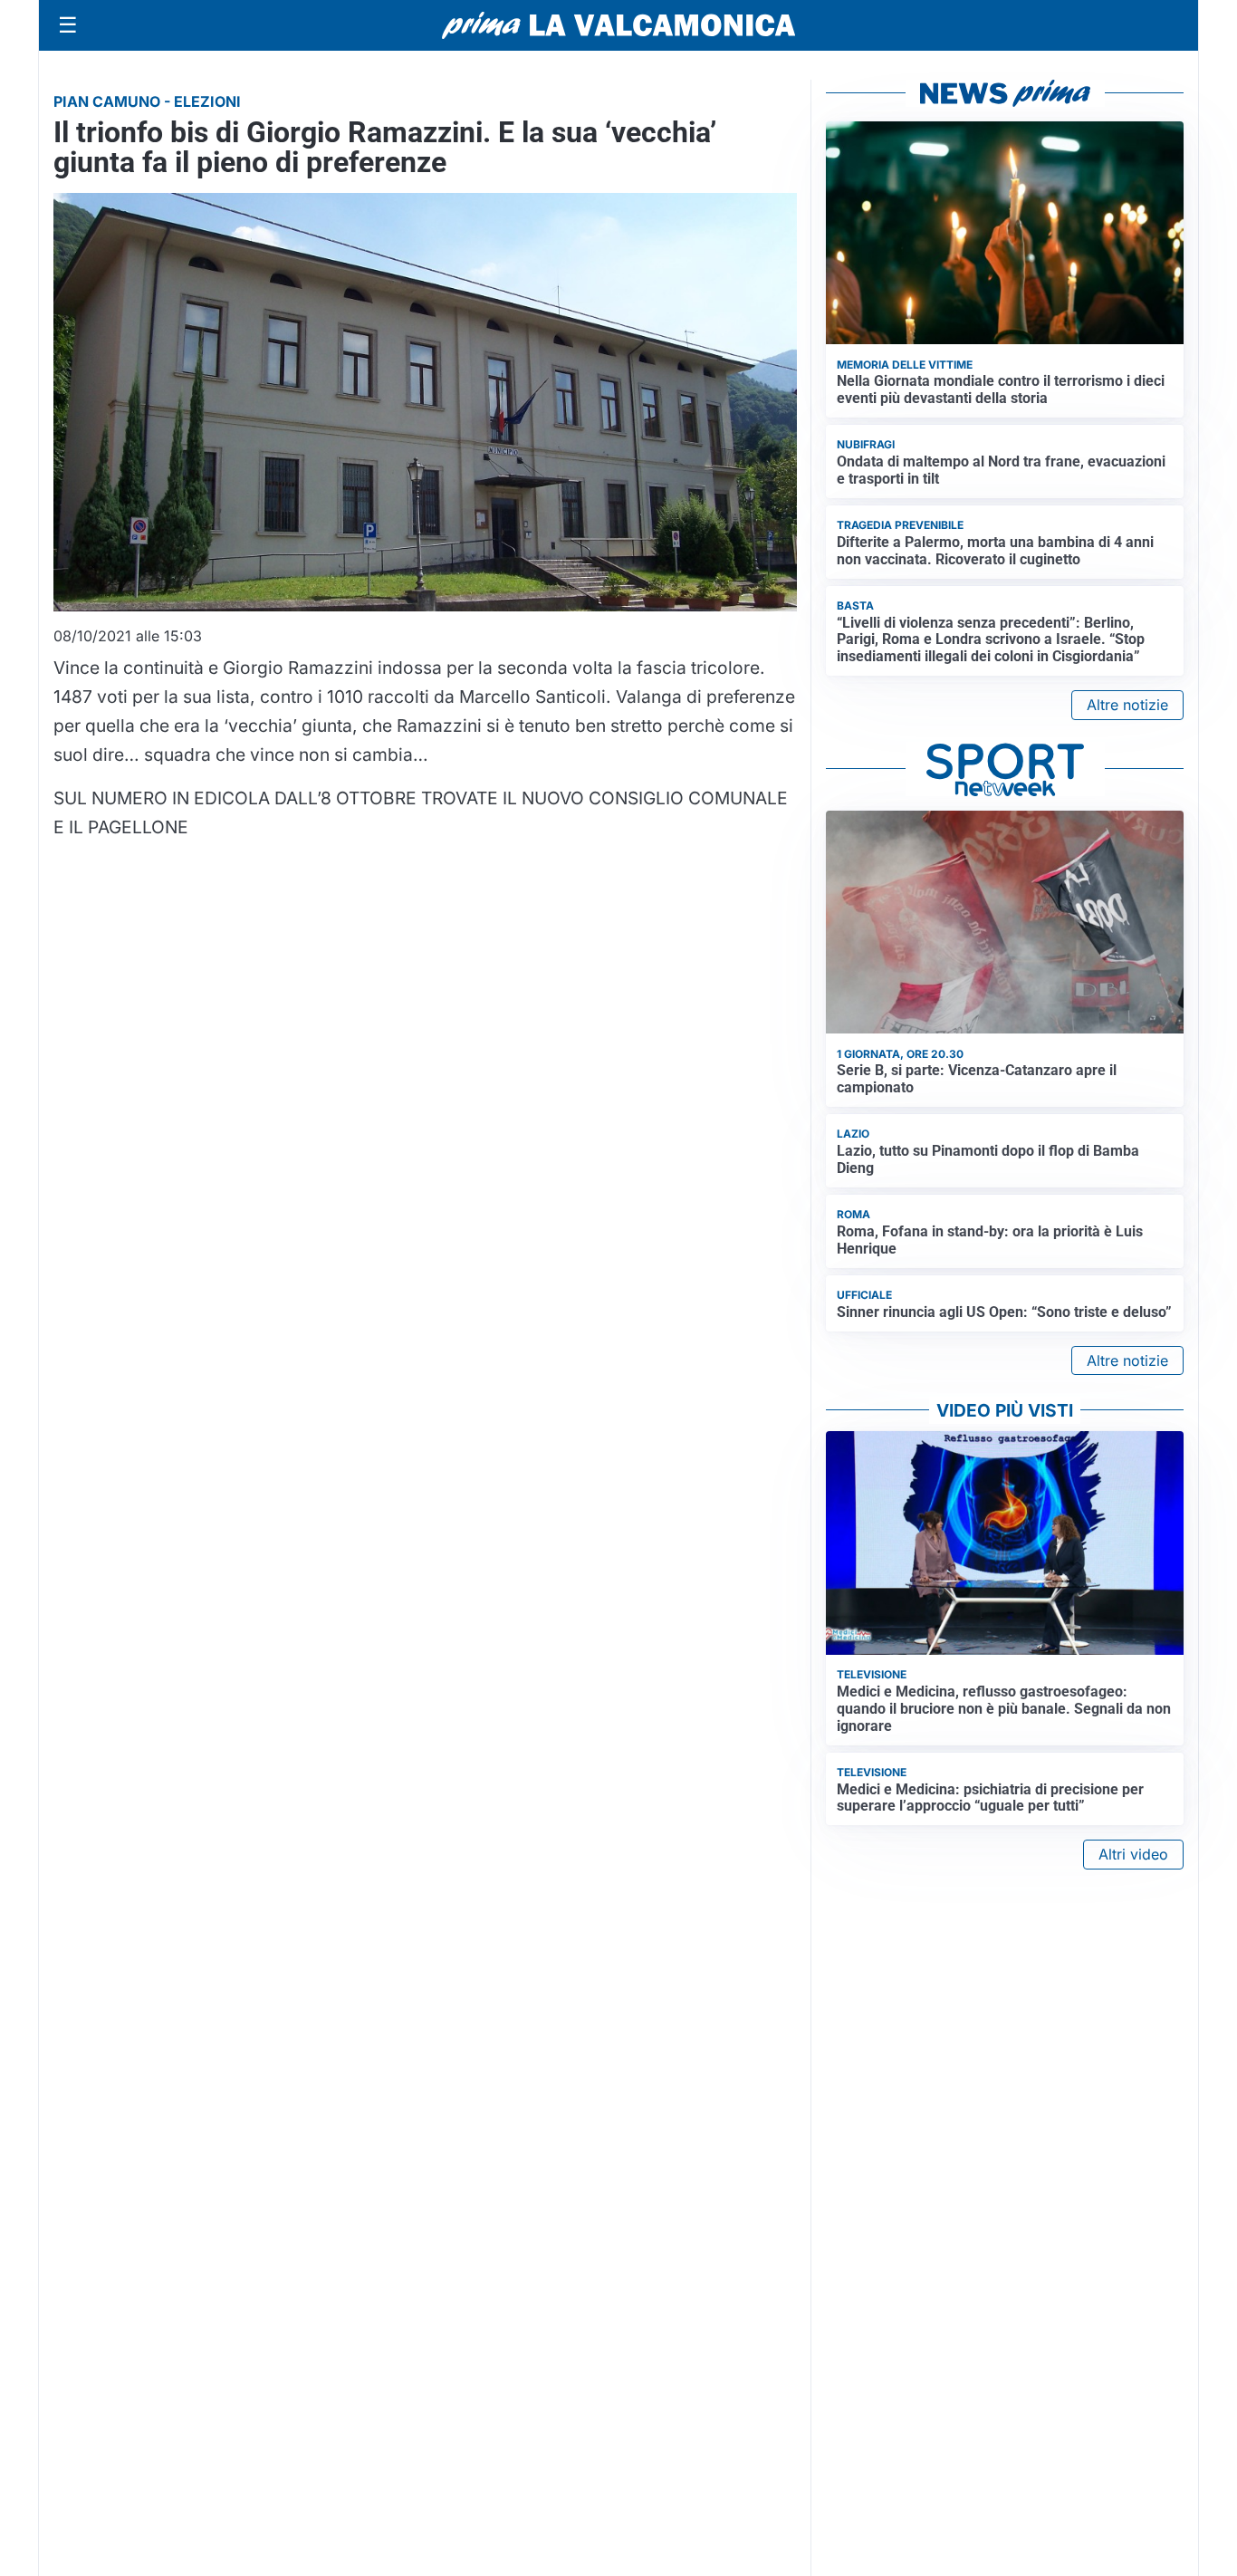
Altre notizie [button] (1127, 705)
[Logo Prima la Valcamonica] (618, 25)
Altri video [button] (1133, 1854)
